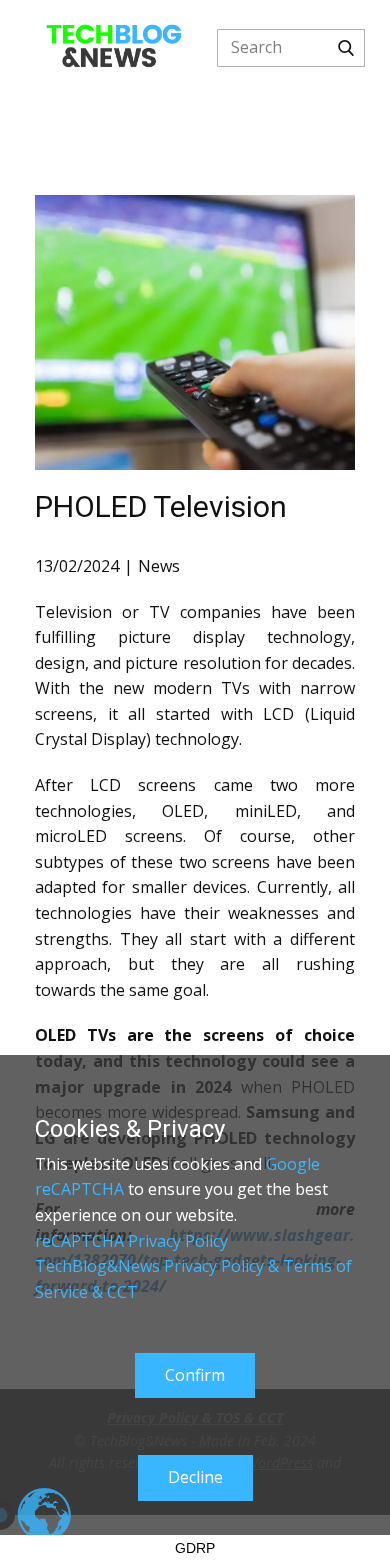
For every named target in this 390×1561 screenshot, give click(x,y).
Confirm (195, 1375)
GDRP (195, 1548)
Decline (195, 1477)
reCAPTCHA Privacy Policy (131, 1241)
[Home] (114, 48)
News (159, 566)
